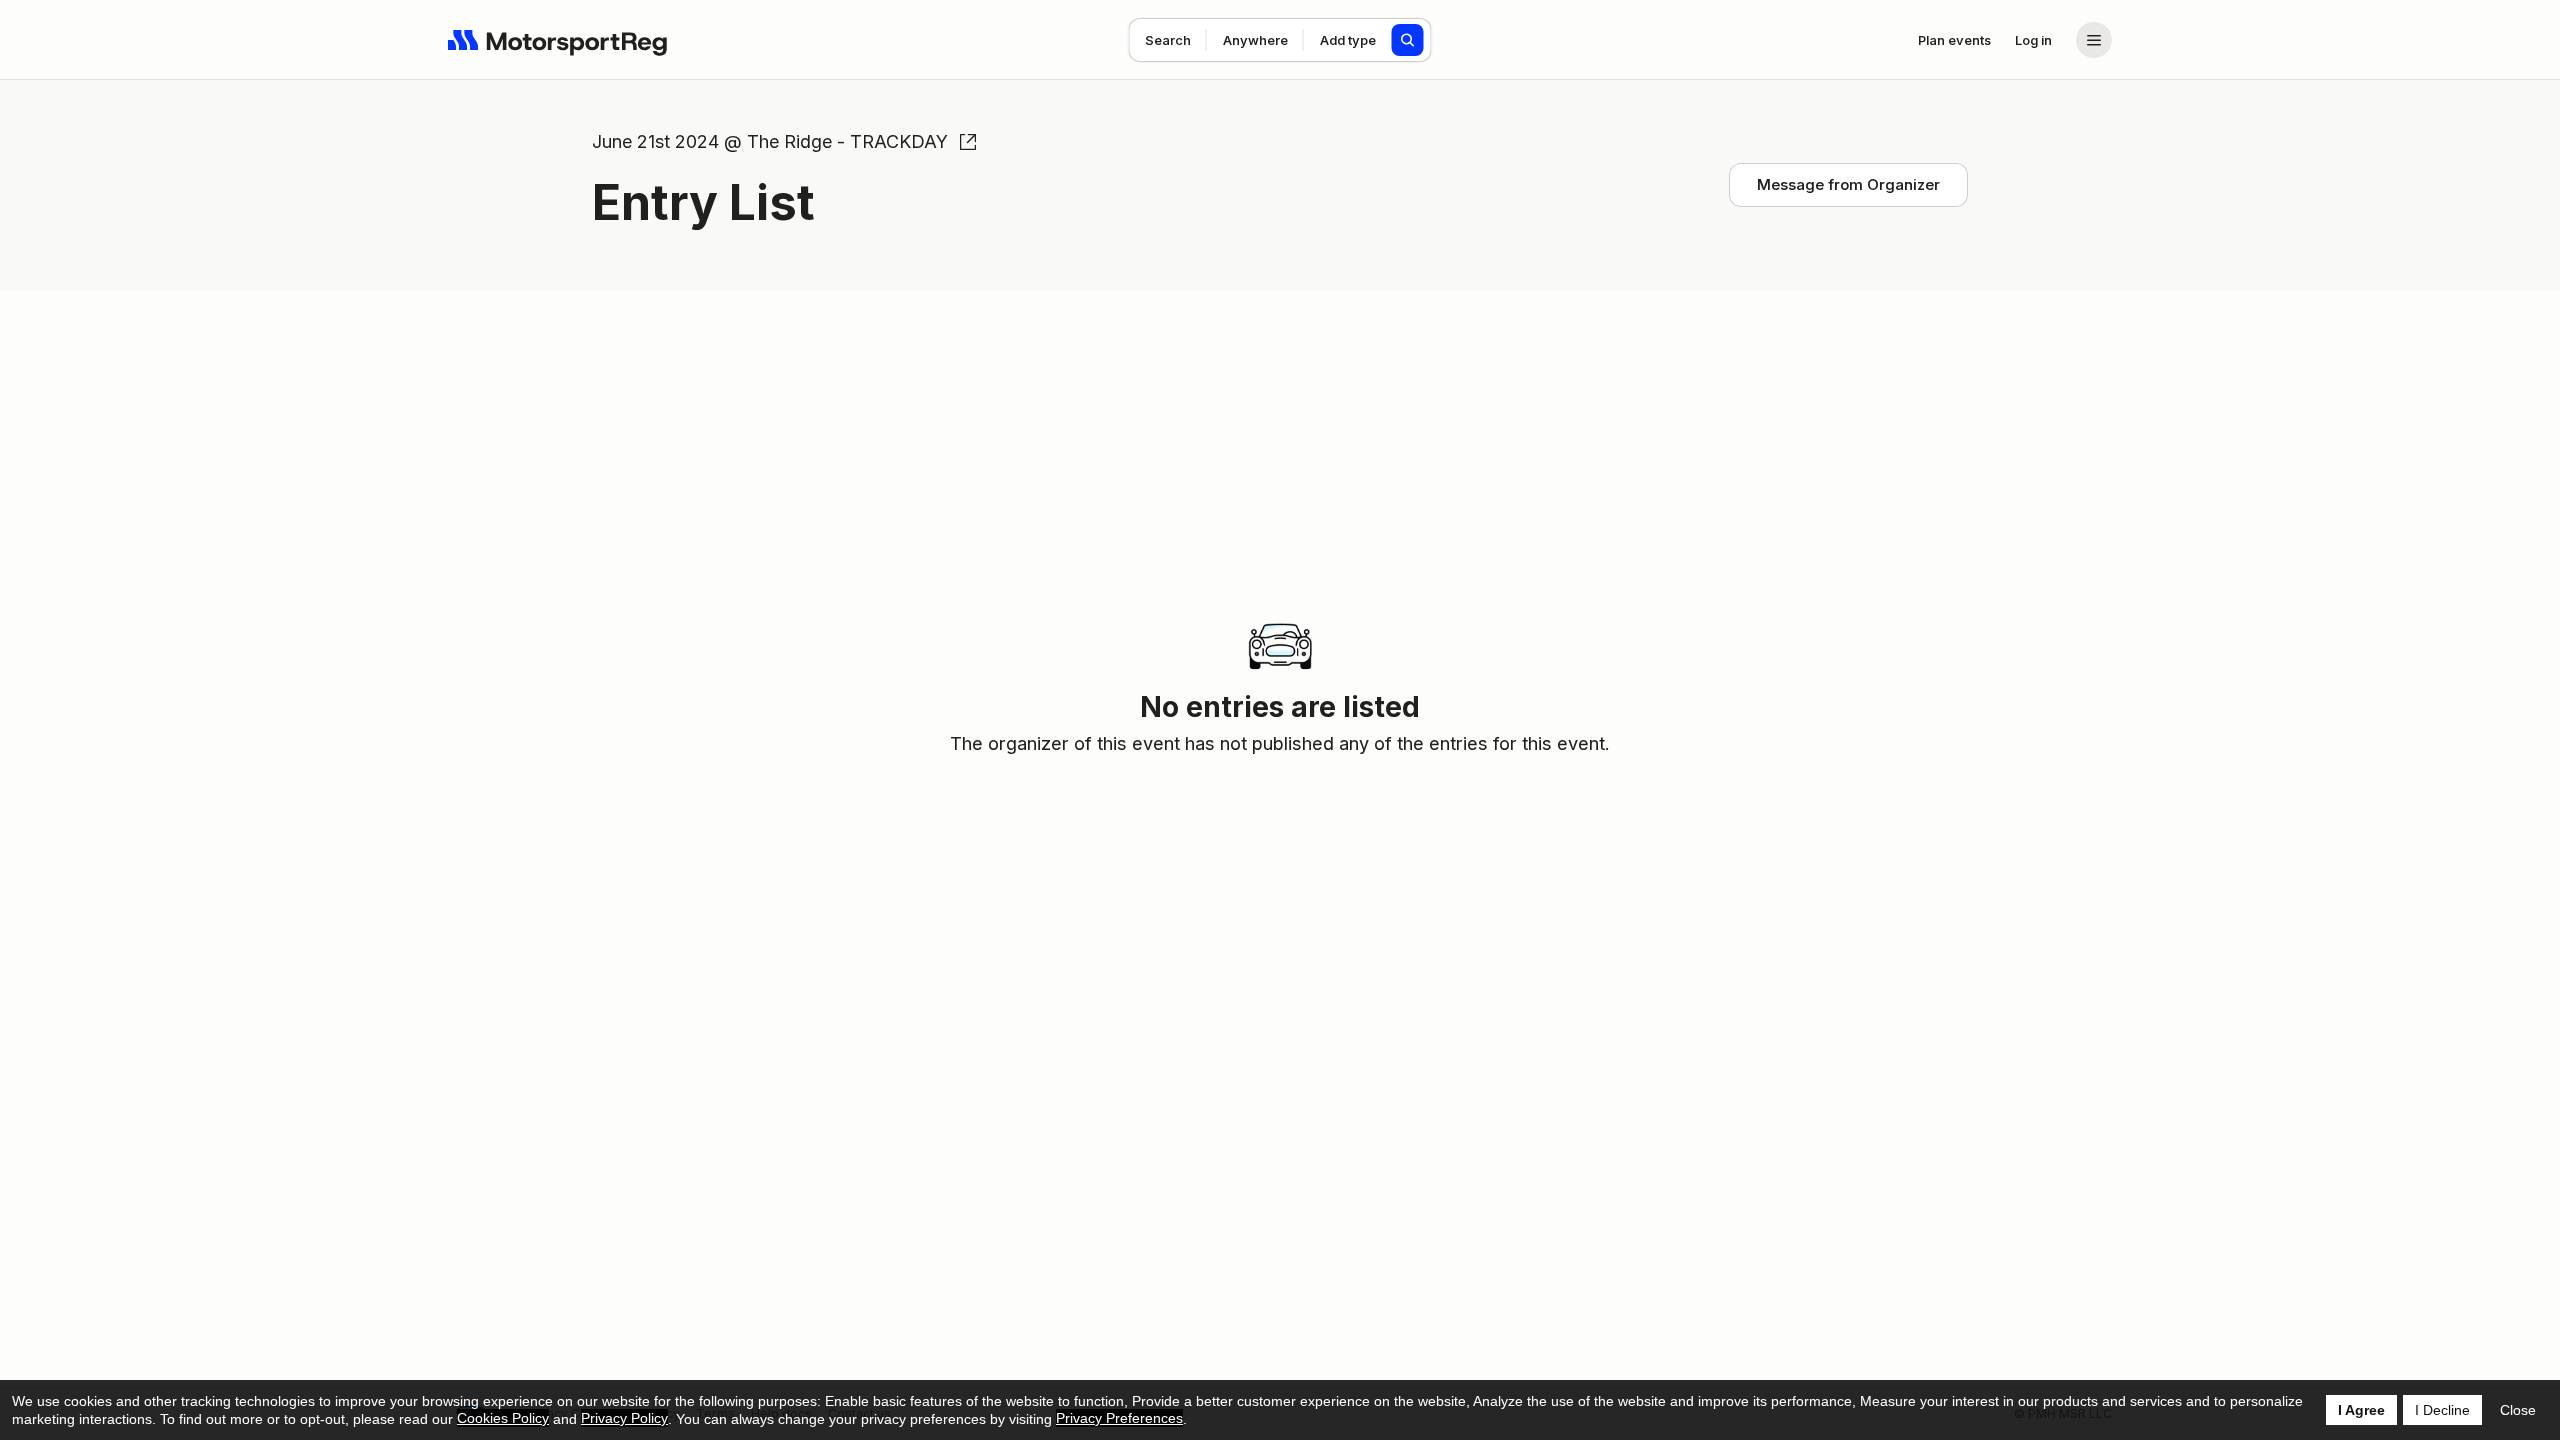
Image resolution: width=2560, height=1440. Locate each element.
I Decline (2442, 1410)
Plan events (1954, 40)
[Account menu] (2094, 40)
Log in (2033, 40)
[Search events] (1408, 40)
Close (2518, 1410)
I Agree (2361, 1410)
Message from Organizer (1848, 184)
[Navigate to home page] (558, 40)
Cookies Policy (503, 1418)
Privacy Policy (624, 1418)
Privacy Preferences (1119, 1418)
